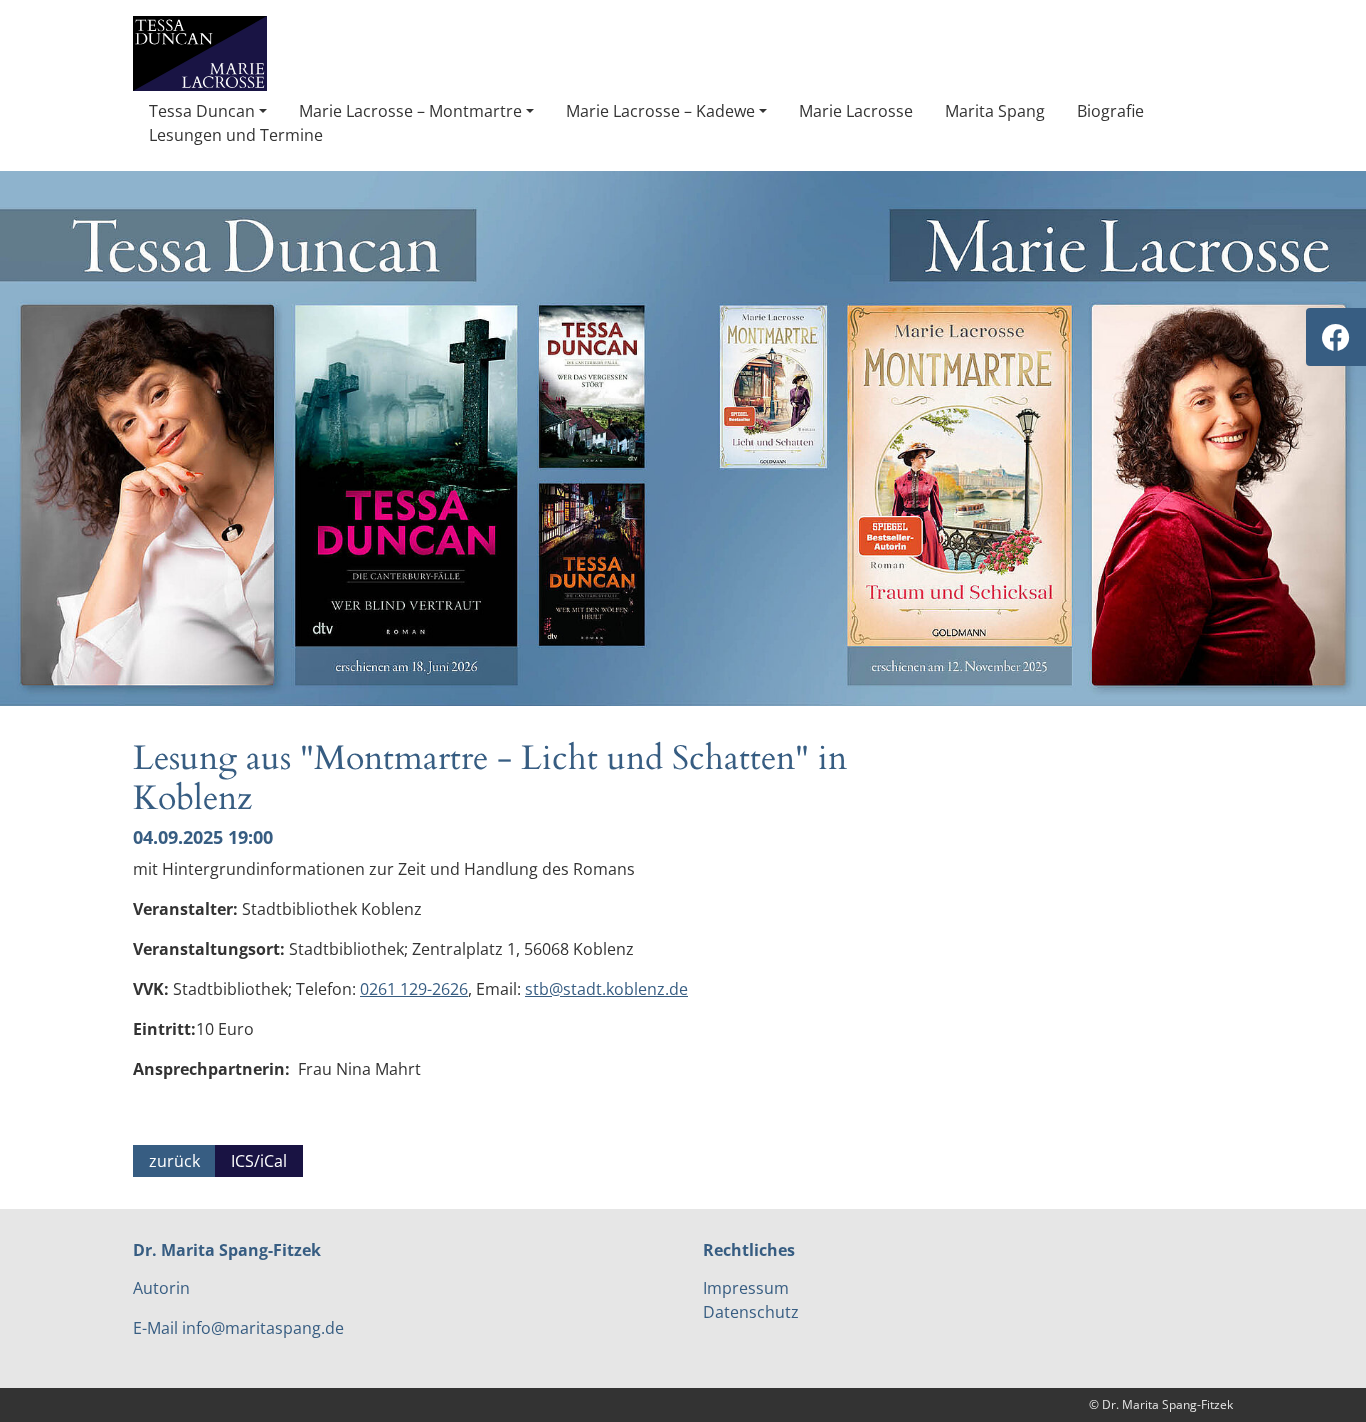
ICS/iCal (259, 1161)
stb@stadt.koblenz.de (606, 989)
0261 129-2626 (414, 989)
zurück (174, 1161)
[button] (208, 111)
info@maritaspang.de (263, 1328)
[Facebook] (1336, 337)
